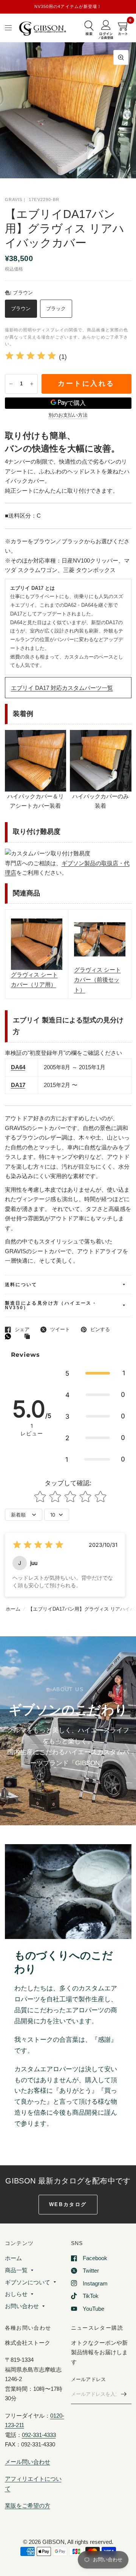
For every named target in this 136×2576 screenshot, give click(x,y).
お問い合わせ (22, 2306)
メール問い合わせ (28, 2462)
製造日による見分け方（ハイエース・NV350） (51, 1305)
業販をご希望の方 (28, 2506)
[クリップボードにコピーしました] (29, 1337)
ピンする (100, 1329)
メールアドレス (89, 2379)
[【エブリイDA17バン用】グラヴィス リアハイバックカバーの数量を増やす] (32, 384)
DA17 (18, 1085)
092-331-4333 (39, 2435)
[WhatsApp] (10, 1336)
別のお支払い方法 (68, 415)
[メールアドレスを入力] (124, 2394)
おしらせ (16, 2294)
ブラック (56, 308)
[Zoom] (121, 57)
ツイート (60, 1329)
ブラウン (21, 308)
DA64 (18, 1067)
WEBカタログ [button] (68, 2204)
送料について (21, 1285)
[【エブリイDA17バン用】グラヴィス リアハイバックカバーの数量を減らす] (11, 384)
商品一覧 (16, 2270)
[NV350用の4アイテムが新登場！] (68, 7)
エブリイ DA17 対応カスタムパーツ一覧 (62, 688)
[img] (31, 357)
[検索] (89, 29)
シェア (22, 1329)
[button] (95, 1373)
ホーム (13, 1609)
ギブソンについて (28, 2282)
